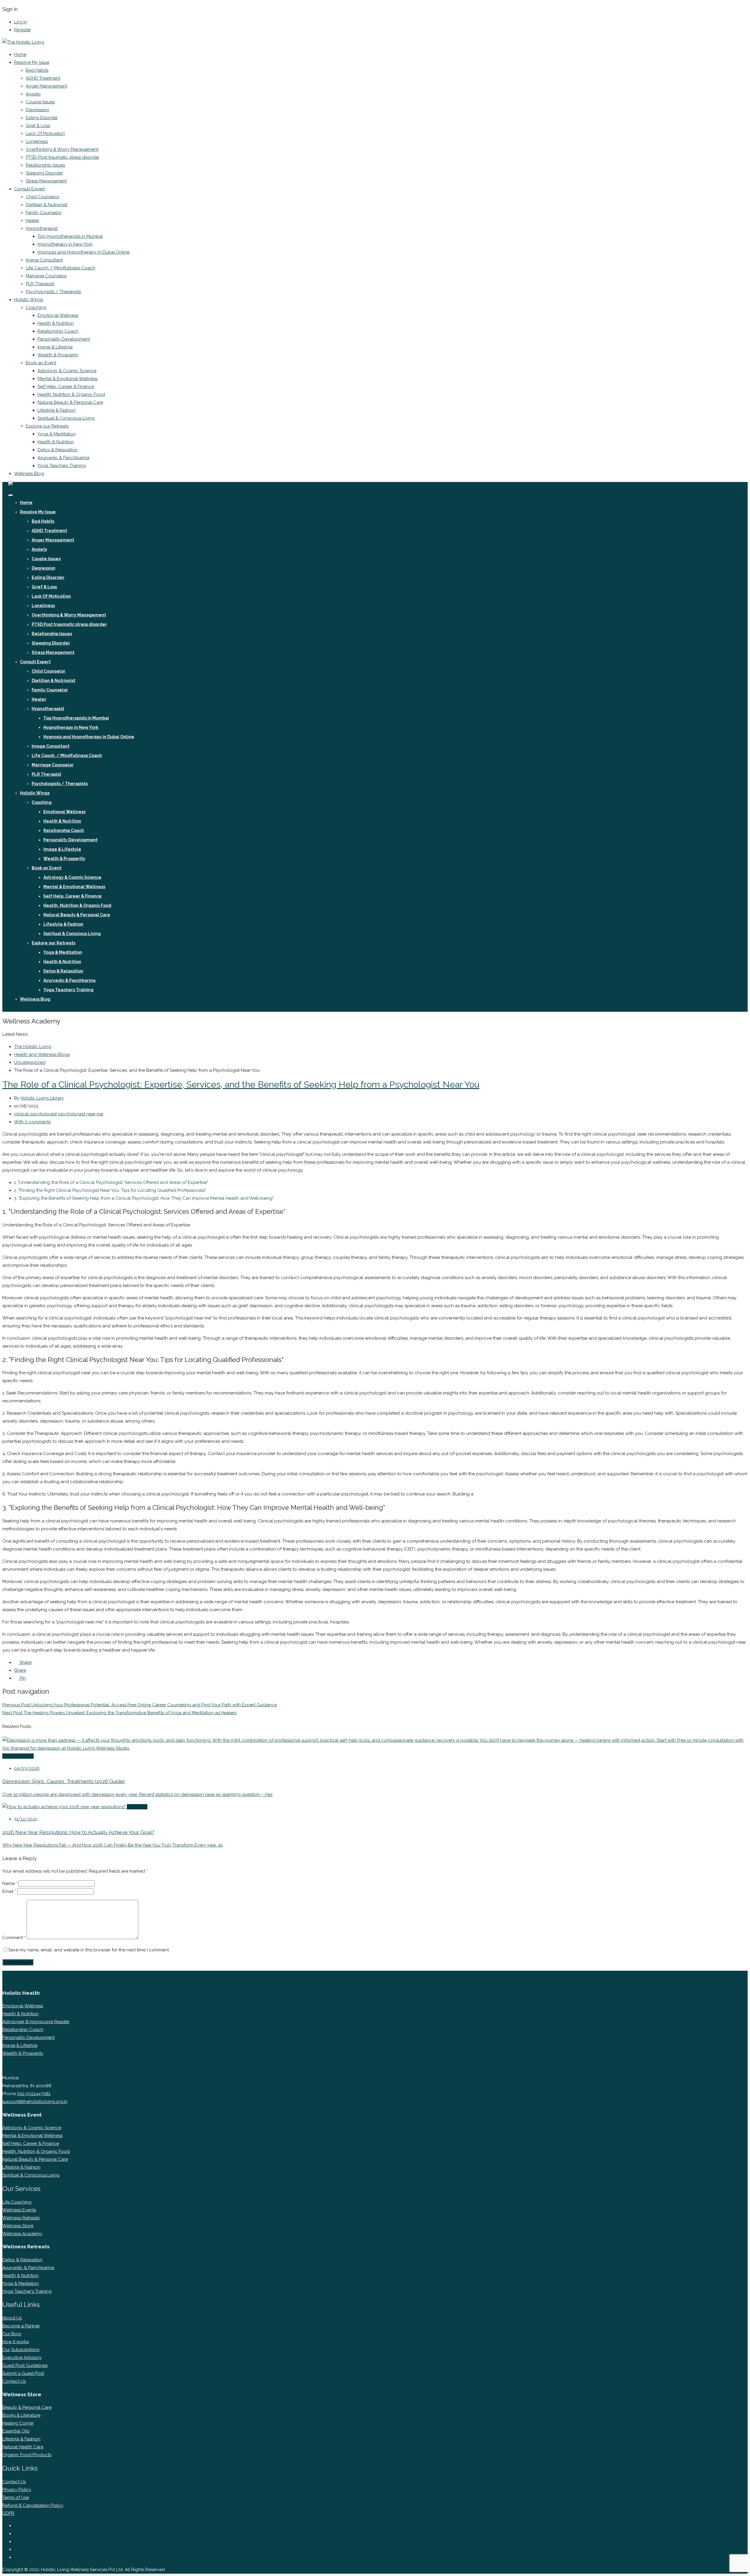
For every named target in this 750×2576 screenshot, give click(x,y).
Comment (14, 1938)
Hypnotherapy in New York (65, 244)
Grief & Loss (38, 126)
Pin (22, 1678)
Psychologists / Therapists (53, 292)
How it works (16, 2342)
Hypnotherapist (42, 228)
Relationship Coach (58, 331)
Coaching (36, 307)
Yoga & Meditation (57, 434)
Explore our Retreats (47, 426)
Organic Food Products (27, 2455)
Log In (21, 22)
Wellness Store (18, 2226)
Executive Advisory (22, 2358)
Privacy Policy (17, 2490)
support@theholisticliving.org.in (35, 2102)
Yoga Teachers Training (62, 466)
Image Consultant (44, 260)
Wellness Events (19, 2210)
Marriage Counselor (46, 276)
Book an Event (41, 363)
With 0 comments (32, 1122)
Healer (33, 220)
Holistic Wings (29, 300)
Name (10, 1883)
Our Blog (12, 2334)
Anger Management (46, 86)
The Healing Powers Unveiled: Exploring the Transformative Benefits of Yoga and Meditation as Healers (119, 1713)
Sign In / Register (25, 1008)
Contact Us (14, 2381)
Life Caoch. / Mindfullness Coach (60, 268)
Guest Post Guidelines (25, 2365)
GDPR (8, 2513)
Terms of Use (16, 2498)
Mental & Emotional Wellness (68, 379)
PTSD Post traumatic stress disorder (63, 157)
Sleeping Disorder (44, 173)
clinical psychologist (35, 1114)
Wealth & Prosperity (58, 355)
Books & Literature (21, 2415)
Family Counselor (44, 213)
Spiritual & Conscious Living (66, 418)
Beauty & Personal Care (27, 2407)
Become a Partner (21, 2326)
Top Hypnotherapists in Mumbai (70, 236)
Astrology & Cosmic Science (67, 371)
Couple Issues (40, 102)
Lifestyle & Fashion (57, 410)
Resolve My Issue (32, 62)
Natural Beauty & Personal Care (70, 402)
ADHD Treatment (43, 78)
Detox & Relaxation (58, 450)
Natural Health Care (23, 2447)
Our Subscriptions (21, 2350)
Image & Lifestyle (55, 347)
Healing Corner (18, 2423)
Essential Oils (16, 2431)
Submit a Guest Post (23, 2373)
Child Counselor (43, 197)
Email (9, 1891)
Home (20, 54)
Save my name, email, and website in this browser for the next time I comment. (89, 1950)
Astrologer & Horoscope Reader (36, 2022)
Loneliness (37, 141)
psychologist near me (81, 1114)
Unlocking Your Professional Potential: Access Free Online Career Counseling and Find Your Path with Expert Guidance (140, 1705)
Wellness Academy (22, 2234)
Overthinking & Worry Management (62, 149)
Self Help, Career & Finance (66, 387)
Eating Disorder (42, 118)
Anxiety (33, 94)
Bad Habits (37, 70)
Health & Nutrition (56, 323)
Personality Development (64, 339)
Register (23, 30)
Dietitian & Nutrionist (47, 205)
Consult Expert (29, 189)
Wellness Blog (29, 474)
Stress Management (46, 181)
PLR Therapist (40, 284)
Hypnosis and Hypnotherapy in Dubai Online (83, 252)
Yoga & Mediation (21, 2283)
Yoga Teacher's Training (27, 2291)
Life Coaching (17, 2202)
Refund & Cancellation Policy (33, 2505)
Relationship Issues (45, 165)
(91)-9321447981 (34, 2094)
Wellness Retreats (21, 2218)
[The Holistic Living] (23, 42)
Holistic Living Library (42, 1098)
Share (25, 1662)
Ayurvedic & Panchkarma (63, 458)
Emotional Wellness (58, 315)
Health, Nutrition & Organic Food (71, 394)
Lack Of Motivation (45, 134)
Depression (37, 110)
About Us (12, 2318)
